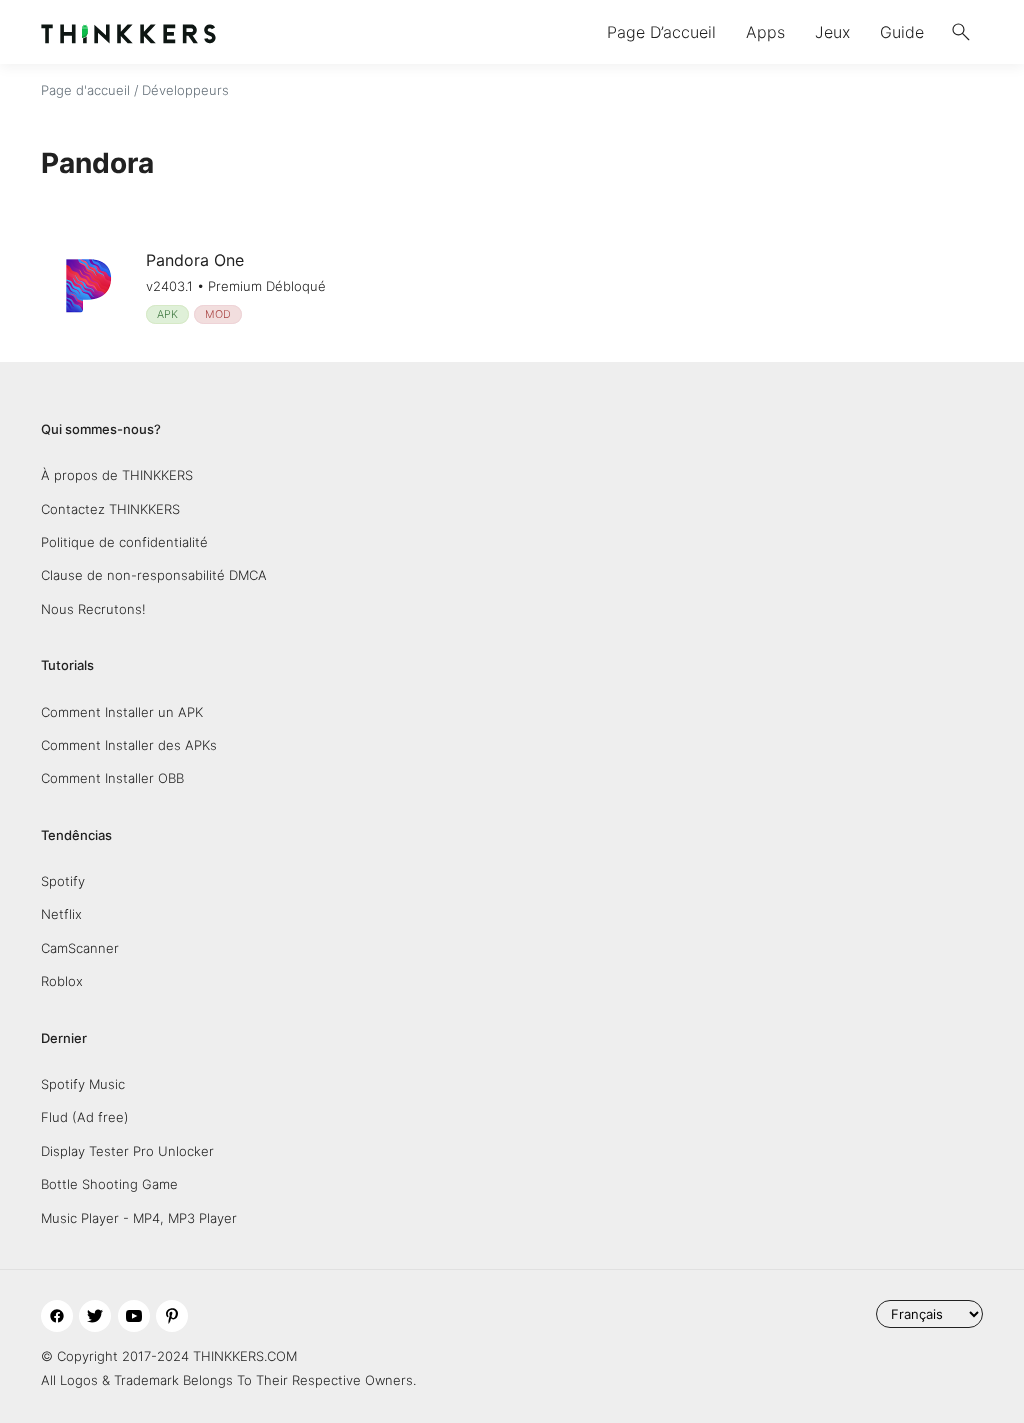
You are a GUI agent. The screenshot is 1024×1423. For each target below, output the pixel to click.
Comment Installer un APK (122, 712)
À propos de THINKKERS (117, 475)
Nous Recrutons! (93, 609)
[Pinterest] (172, 1316)
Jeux (832, 32)
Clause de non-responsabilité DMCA (154, 575)
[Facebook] (57, 1316)
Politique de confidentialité (124, 542)
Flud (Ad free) (85, 1117)
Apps (765, 32)
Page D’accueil (661, 32)
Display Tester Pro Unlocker (127, 1151)
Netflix (61, 914)
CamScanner (80, 948)
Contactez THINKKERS (110, 509)
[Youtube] (134, 1316)
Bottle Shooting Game (109, 1184)
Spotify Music (83, 1084)
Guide (902, 32)
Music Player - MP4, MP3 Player (139, 1218)
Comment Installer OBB (112, 778)
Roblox (62, 981)
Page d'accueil (85, 90)
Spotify (63, 881)
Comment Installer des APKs (129, 745)
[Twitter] (95, 1316)
